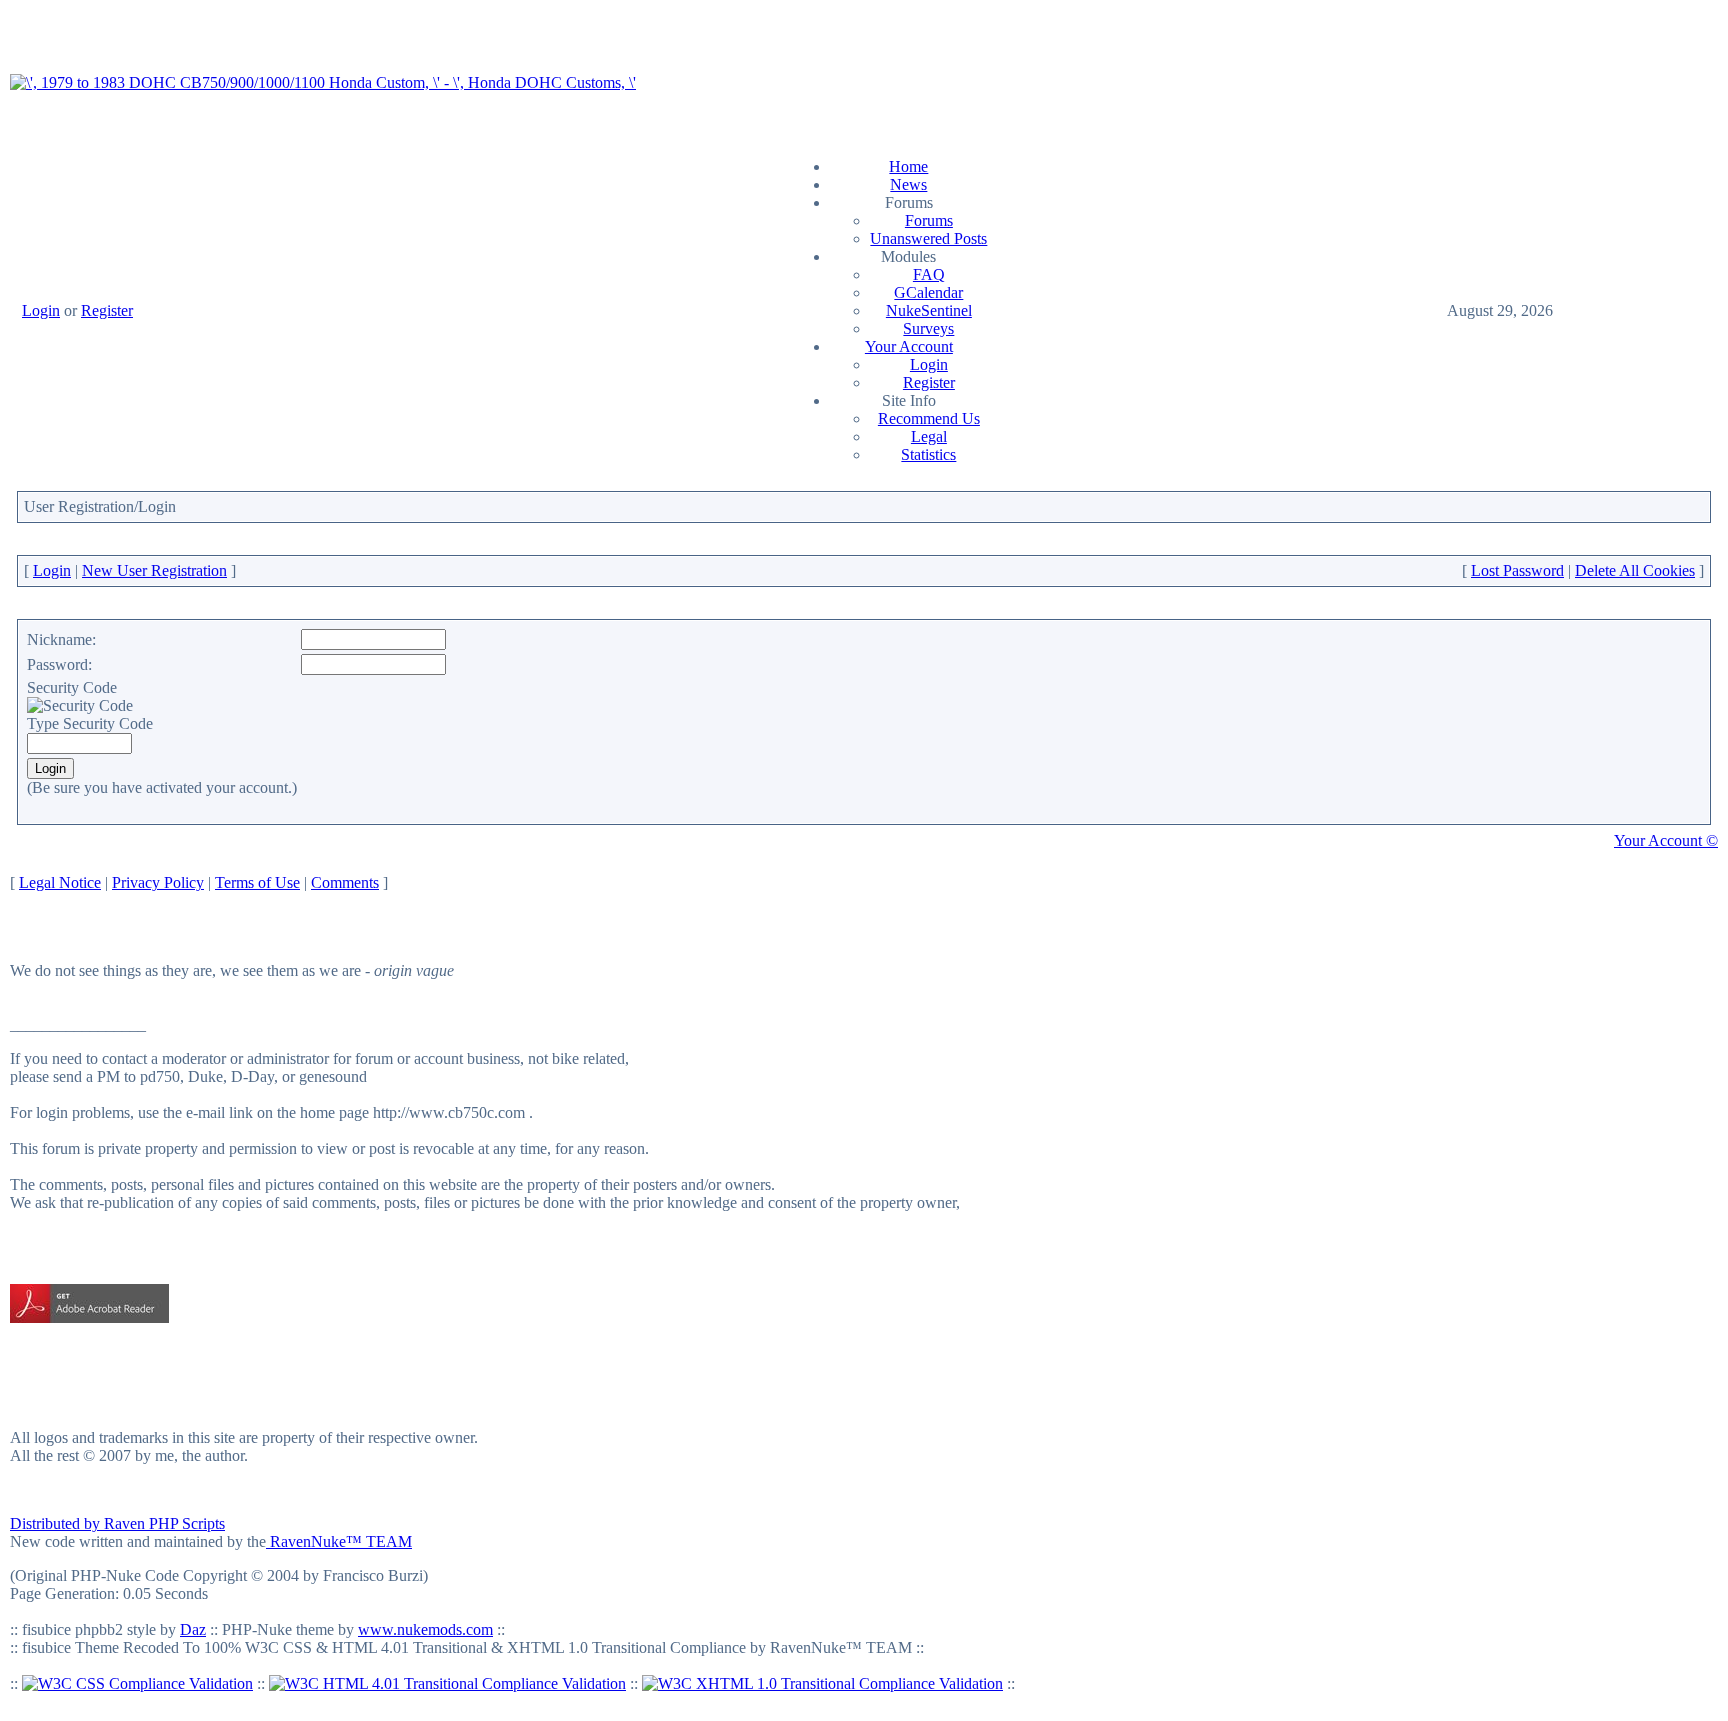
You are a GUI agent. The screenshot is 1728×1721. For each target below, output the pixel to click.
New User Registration (154, 570)
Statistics (928, 454)
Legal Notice (60, 882)
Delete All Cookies (1635, 570)
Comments (345, 882)
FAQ (929, 274)
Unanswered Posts (928, 238)
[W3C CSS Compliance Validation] (137, 1683)
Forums (929, 220)
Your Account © (1666, 840)
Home (908, 166)
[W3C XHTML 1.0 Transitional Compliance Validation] (822, 1683)
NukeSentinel (929, 310)
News (908, 184)
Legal (929, 436)
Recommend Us (929, 418)
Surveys (928, 328)
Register (107, 310)
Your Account (909, 346)
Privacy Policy (158, 882)
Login (41, 310)
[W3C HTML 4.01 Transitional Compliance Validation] (447, 1683)
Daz (193, 1629)
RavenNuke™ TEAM (339, 1541)
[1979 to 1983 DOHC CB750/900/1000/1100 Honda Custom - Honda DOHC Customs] (323, 82)
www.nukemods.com (425, 1629)
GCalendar (928, 292)
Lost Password (1517, 570)
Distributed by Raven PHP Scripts (117, 1523)
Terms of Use (257, 882)
